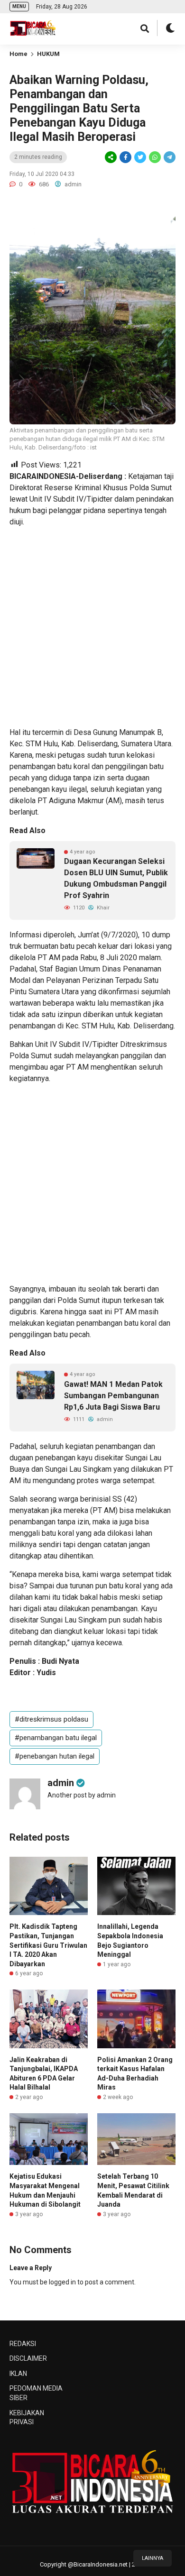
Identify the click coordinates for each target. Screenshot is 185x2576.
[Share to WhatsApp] (154, 157)
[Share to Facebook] (125, 157)
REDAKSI (23, 2344)
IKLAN (18, 2374)
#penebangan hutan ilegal (55, 1756)
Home (18, 54)
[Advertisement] (92, 627)
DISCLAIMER (28, 2358)
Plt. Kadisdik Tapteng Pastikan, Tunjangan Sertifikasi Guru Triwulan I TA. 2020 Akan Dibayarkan (48, 1945)
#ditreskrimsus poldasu (51, 1719)
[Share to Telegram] (169, 157)
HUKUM (48, 54)
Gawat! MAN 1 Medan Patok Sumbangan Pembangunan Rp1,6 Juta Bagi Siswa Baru (113, 1396)
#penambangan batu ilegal (56, 1738)
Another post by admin (82, 1795)
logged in (62, 2282)
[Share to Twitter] (140, 157)
